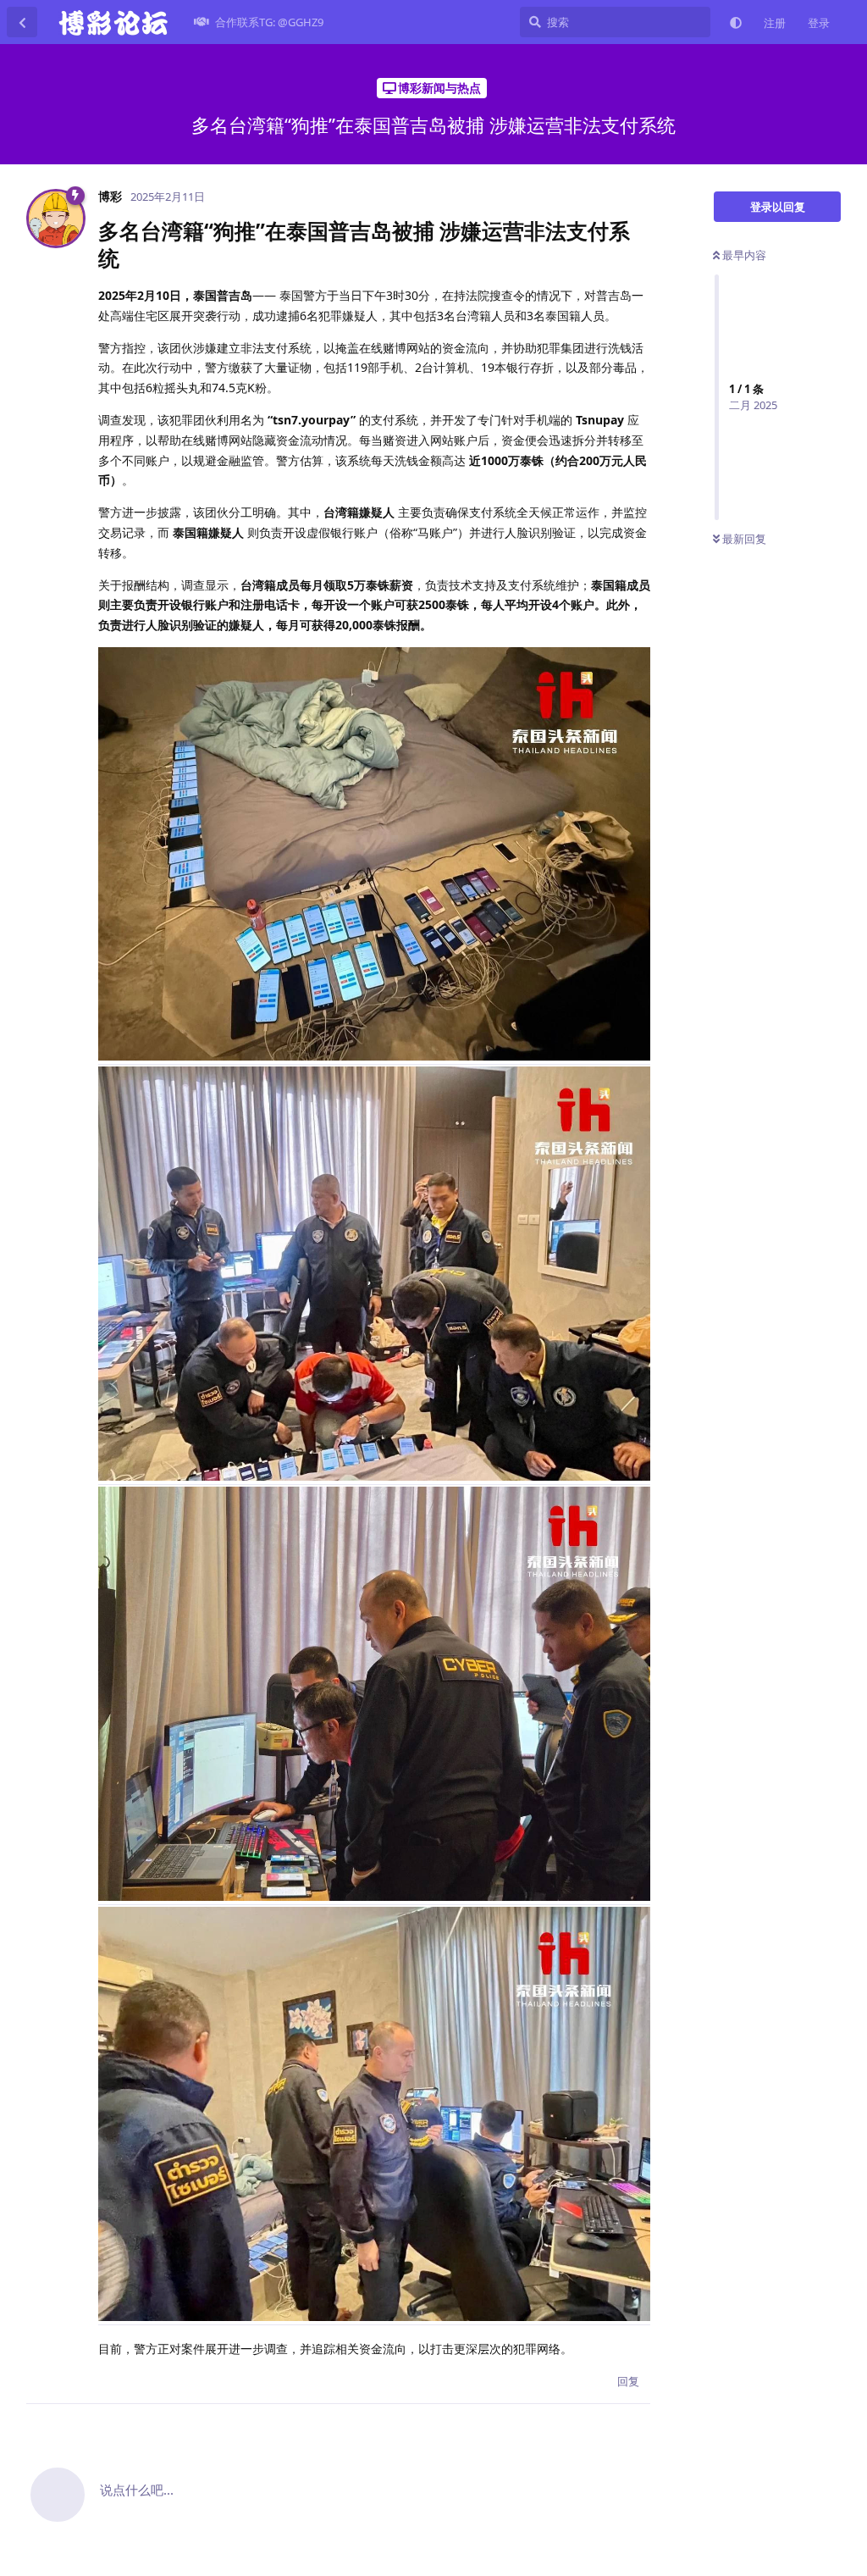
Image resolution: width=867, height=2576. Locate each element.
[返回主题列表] (22, 22)
